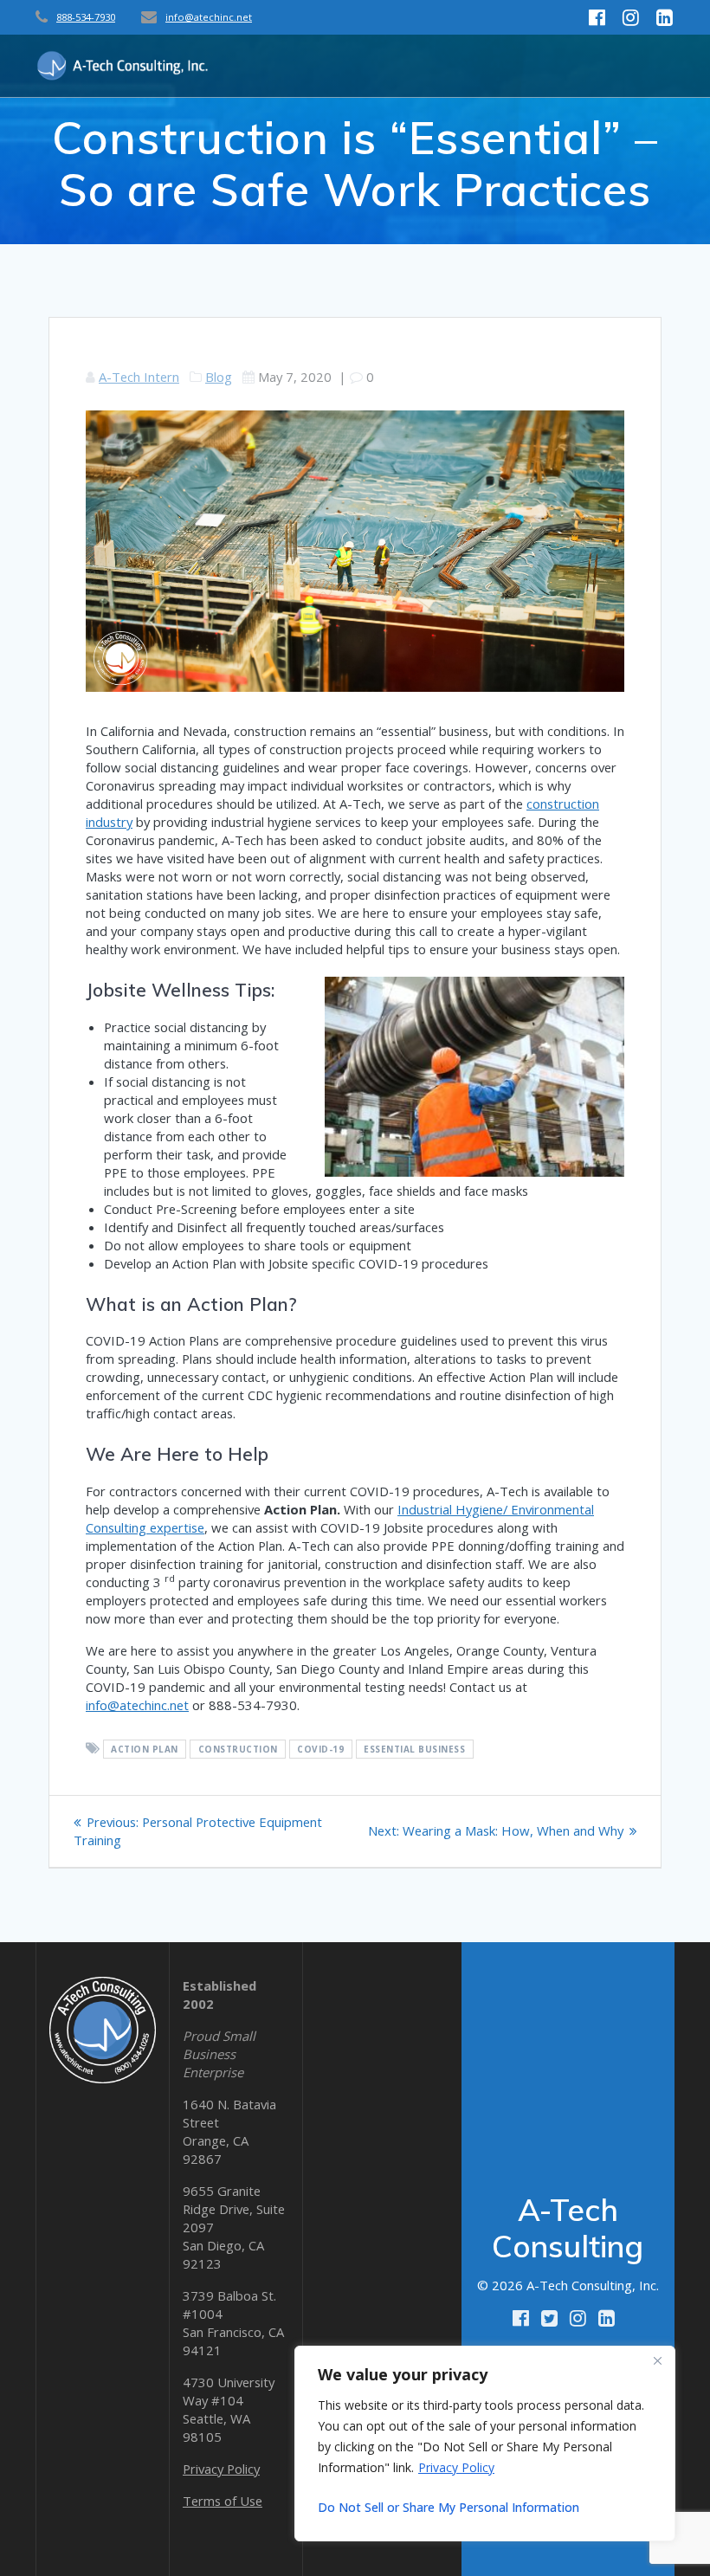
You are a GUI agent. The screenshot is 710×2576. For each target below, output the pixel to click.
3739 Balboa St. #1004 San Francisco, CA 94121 (233, 2323)
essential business (414, 1749)
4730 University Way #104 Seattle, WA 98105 (229, 2409)
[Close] (657, 2360)
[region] (485, 2444)
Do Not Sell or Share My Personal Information (449, 2507)
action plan (145, 1749)
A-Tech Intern (139, 377)
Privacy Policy (456, 2467)
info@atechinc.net (209, 17)
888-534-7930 (86, 17)
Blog (219, 377)
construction (238, 1749)
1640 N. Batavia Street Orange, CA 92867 (229, 2131)
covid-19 (320, 1749)
